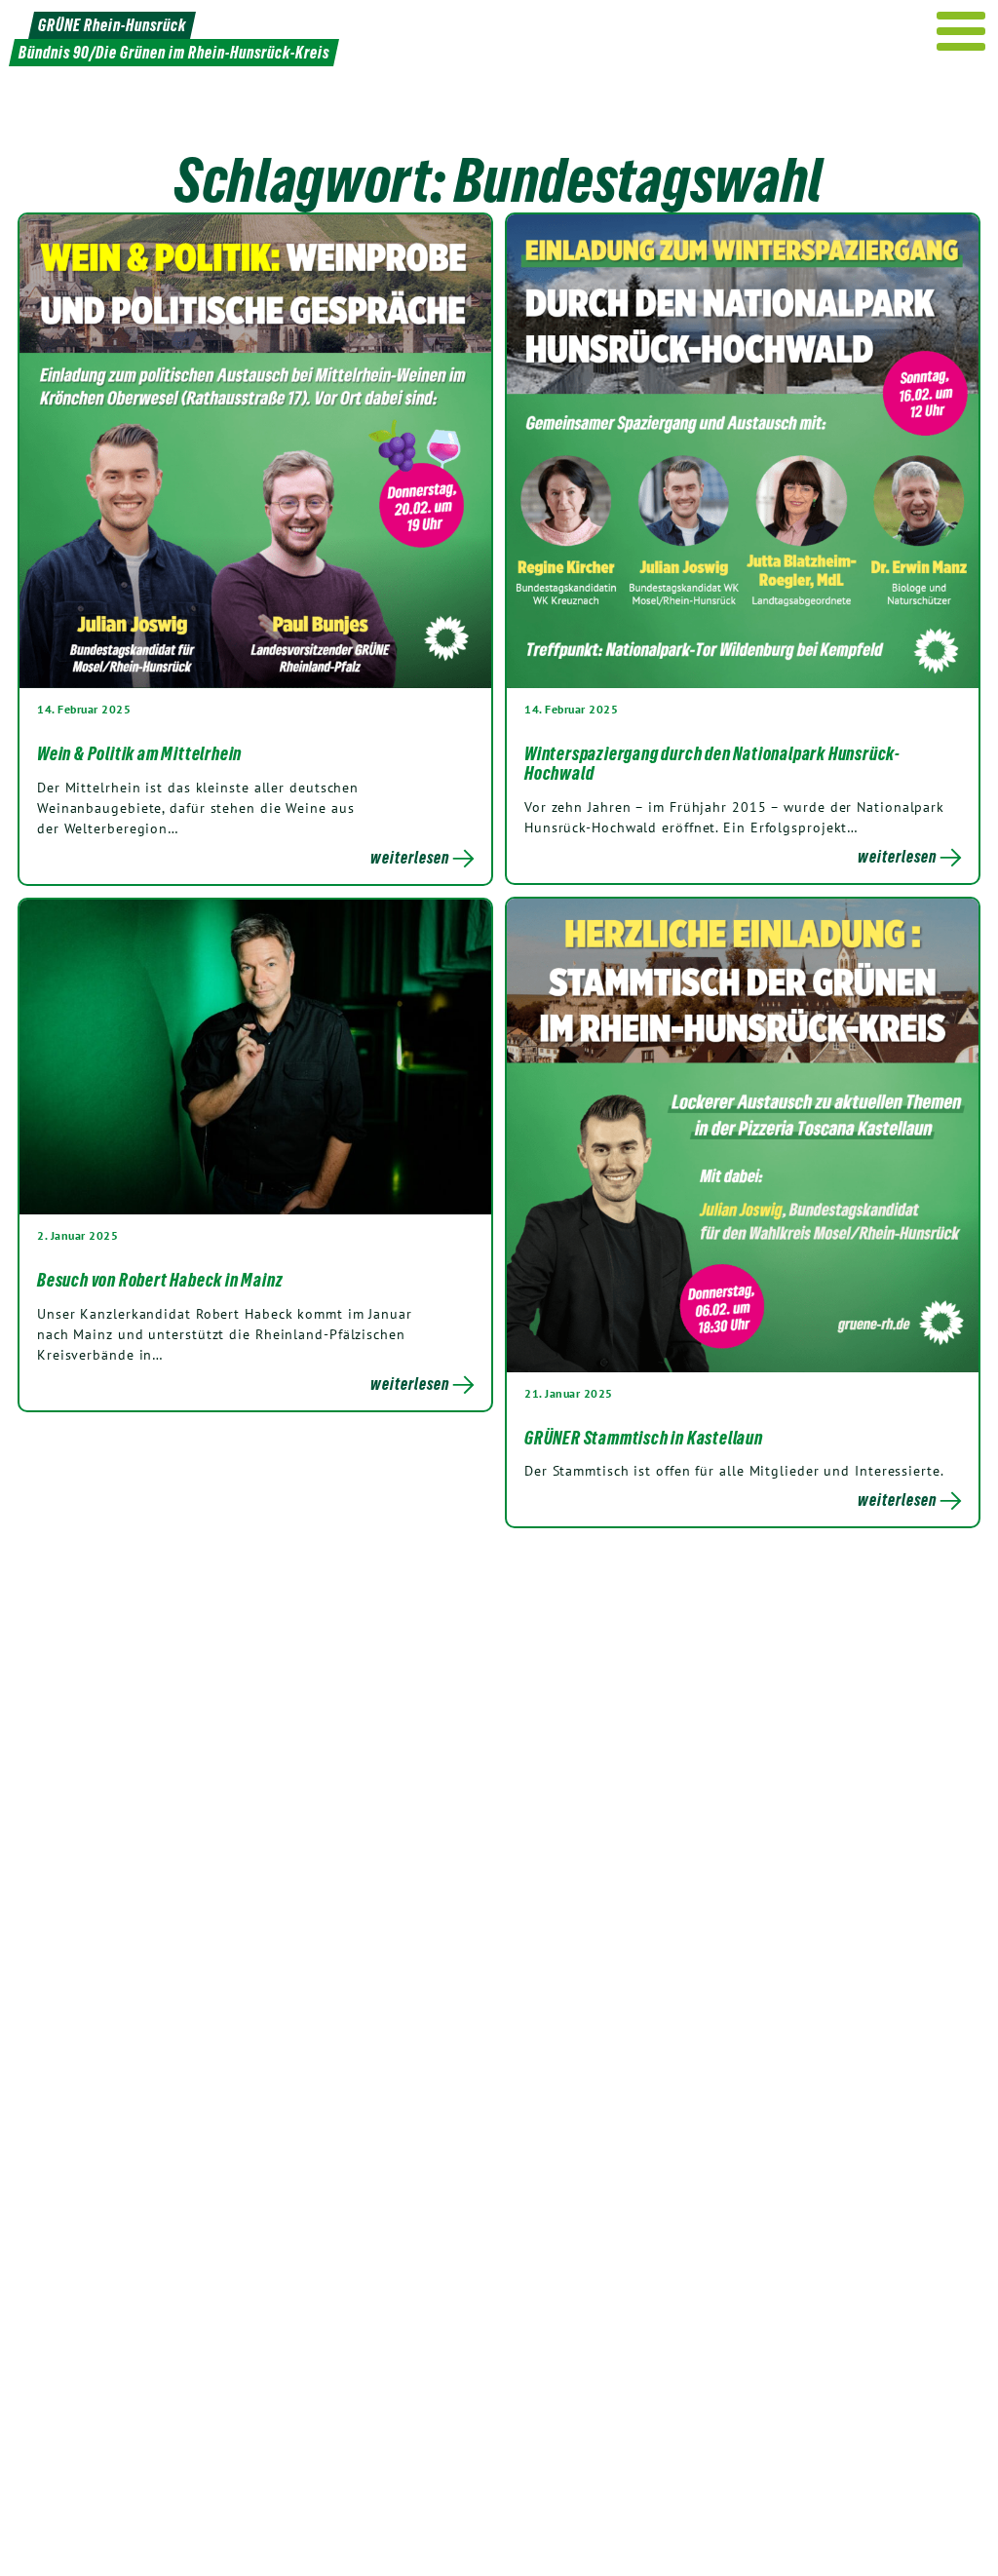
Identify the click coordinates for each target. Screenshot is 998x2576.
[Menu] (961, 31)
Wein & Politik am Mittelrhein (139, 753)
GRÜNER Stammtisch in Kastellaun (644, 1438)
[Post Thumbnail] (255, 450)
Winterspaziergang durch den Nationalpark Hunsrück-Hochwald (712, 763)
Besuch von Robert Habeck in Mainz (160, 1280)
